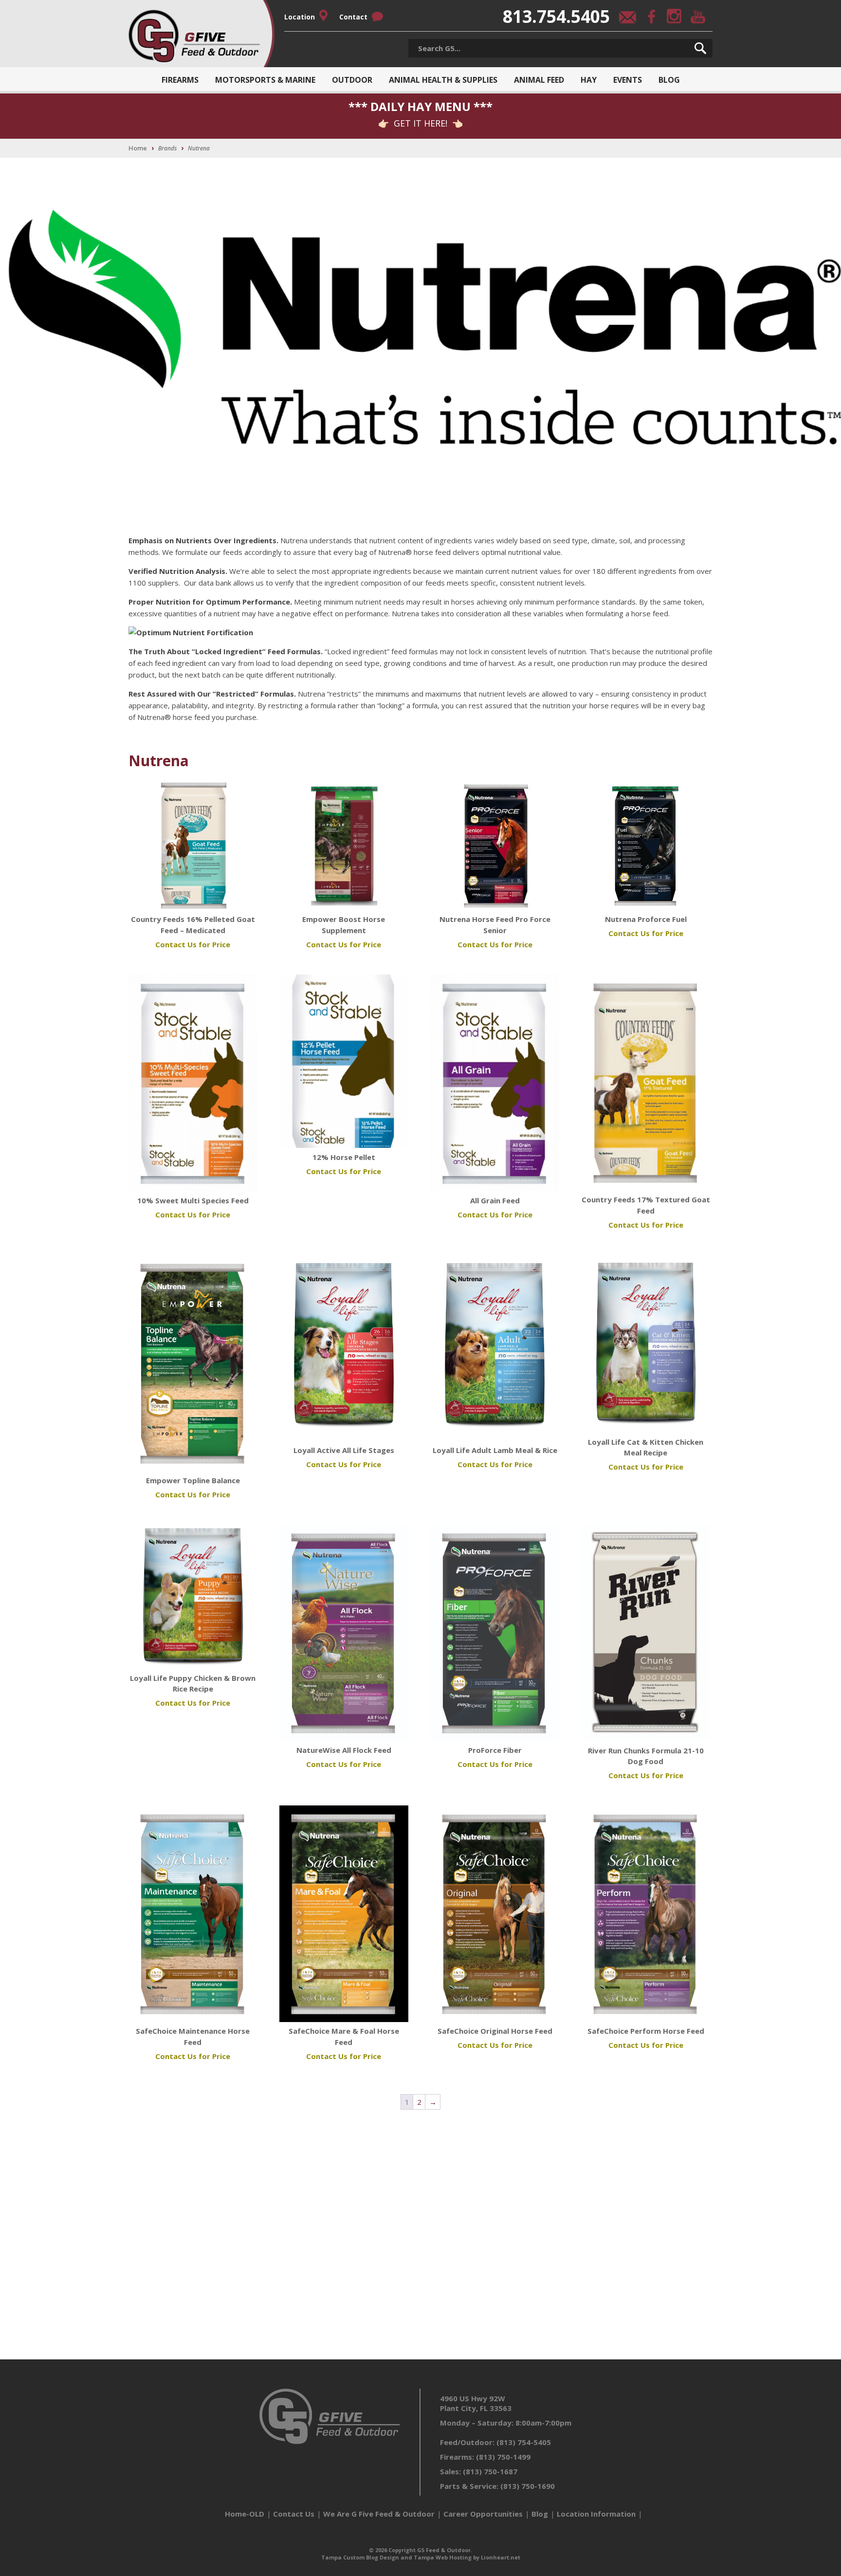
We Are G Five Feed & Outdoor (379, 2514)
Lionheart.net (501, 2557)
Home (138, 148)
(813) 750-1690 (528, 2486)
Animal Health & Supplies (443, 80)
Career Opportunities (483, 2514)
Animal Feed (539, 80)
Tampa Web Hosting (443, 2557)
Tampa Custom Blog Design (360, 2557)
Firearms (180, 80)
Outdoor (352, 80)
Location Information (596, 2514)
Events (628, 80)
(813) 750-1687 (490, 2471)
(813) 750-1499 (503, 2457)
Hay (589, 80)
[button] (700, 48)
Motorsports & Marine (265, 80)
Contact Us (294, 2514)
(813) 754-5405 (524, 2442)
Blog (669, 80)
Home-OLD (245, 2514)
